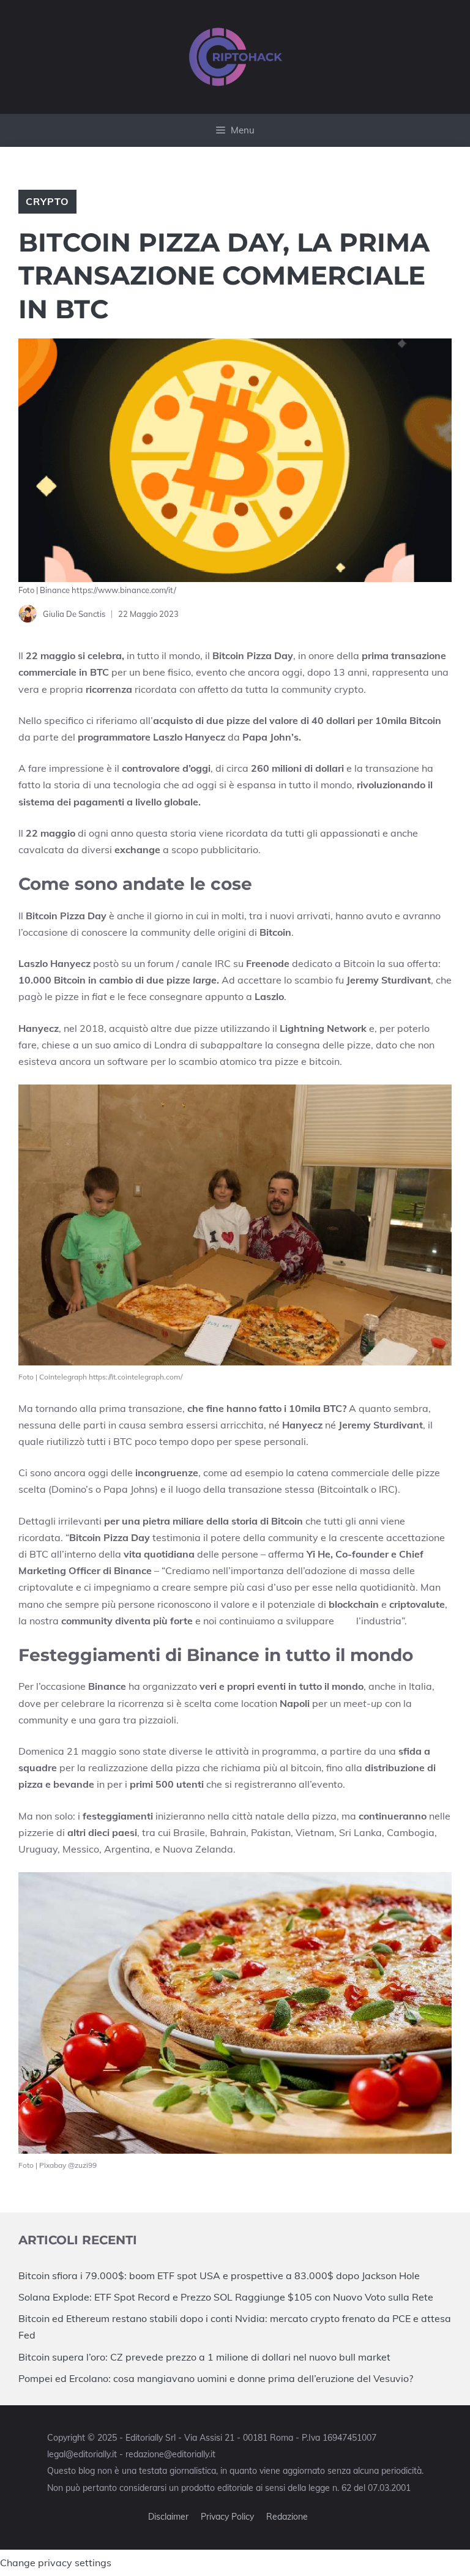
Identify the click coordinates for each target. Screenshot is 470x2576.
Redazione (287, 2517)
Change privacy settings (56, 2563)
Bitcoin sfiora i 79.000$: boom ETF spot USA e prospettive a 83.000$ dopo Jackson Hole (219, 2275)
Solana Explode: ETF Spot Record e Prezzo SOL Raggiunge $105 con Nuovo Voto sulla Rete (226, 2297)
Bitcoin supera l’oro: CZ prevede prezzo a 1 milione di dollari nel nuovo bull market (204, 2357)
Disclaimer (168, 2517)
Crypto (47, 201)
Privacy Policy (227, 2517)
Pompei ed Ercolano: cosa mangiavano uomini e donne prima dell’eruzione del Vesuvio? (216, 2378)
